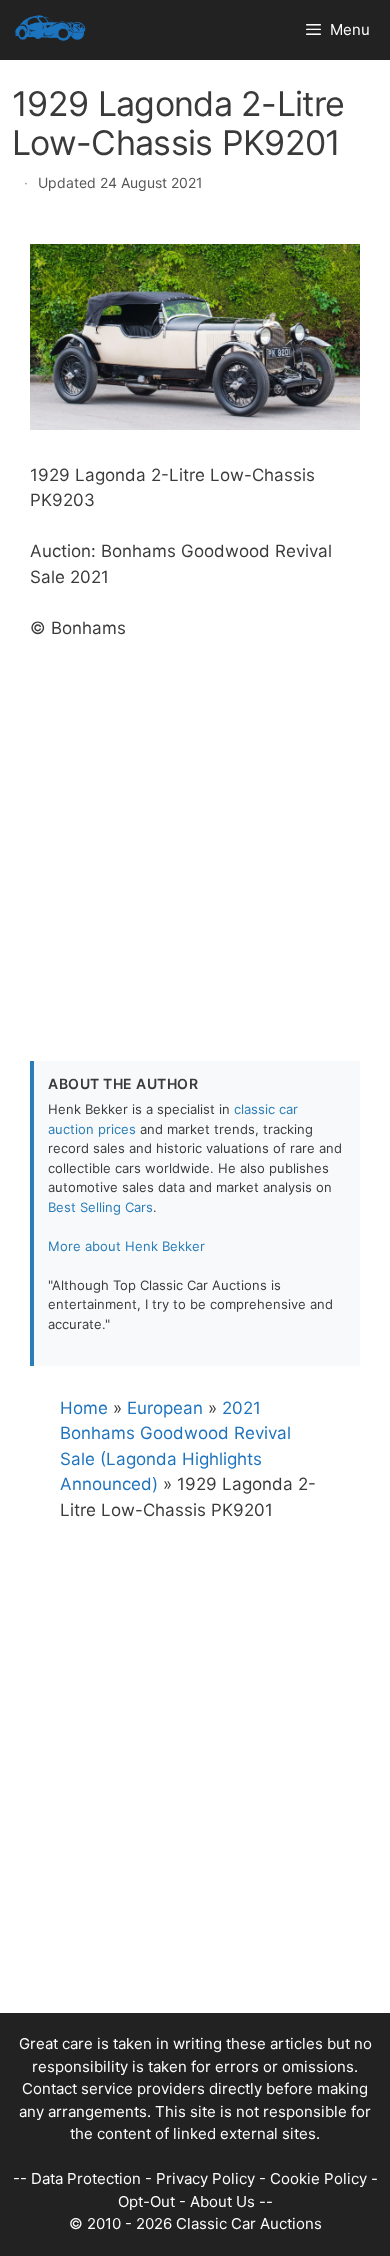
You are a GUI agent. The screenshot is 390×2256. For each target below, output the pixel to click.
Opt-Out (146, 2201)
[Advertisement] (195, 836)
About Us (222, 2201)
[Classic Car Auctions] (50, 30)
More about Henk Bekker (126, 1246)
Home (84, 1408)
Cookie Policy (318, 2178)
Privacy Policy (205, 2178)
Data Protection (86, 2178)
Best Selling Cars (100, 1207)
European (165, 1408)
